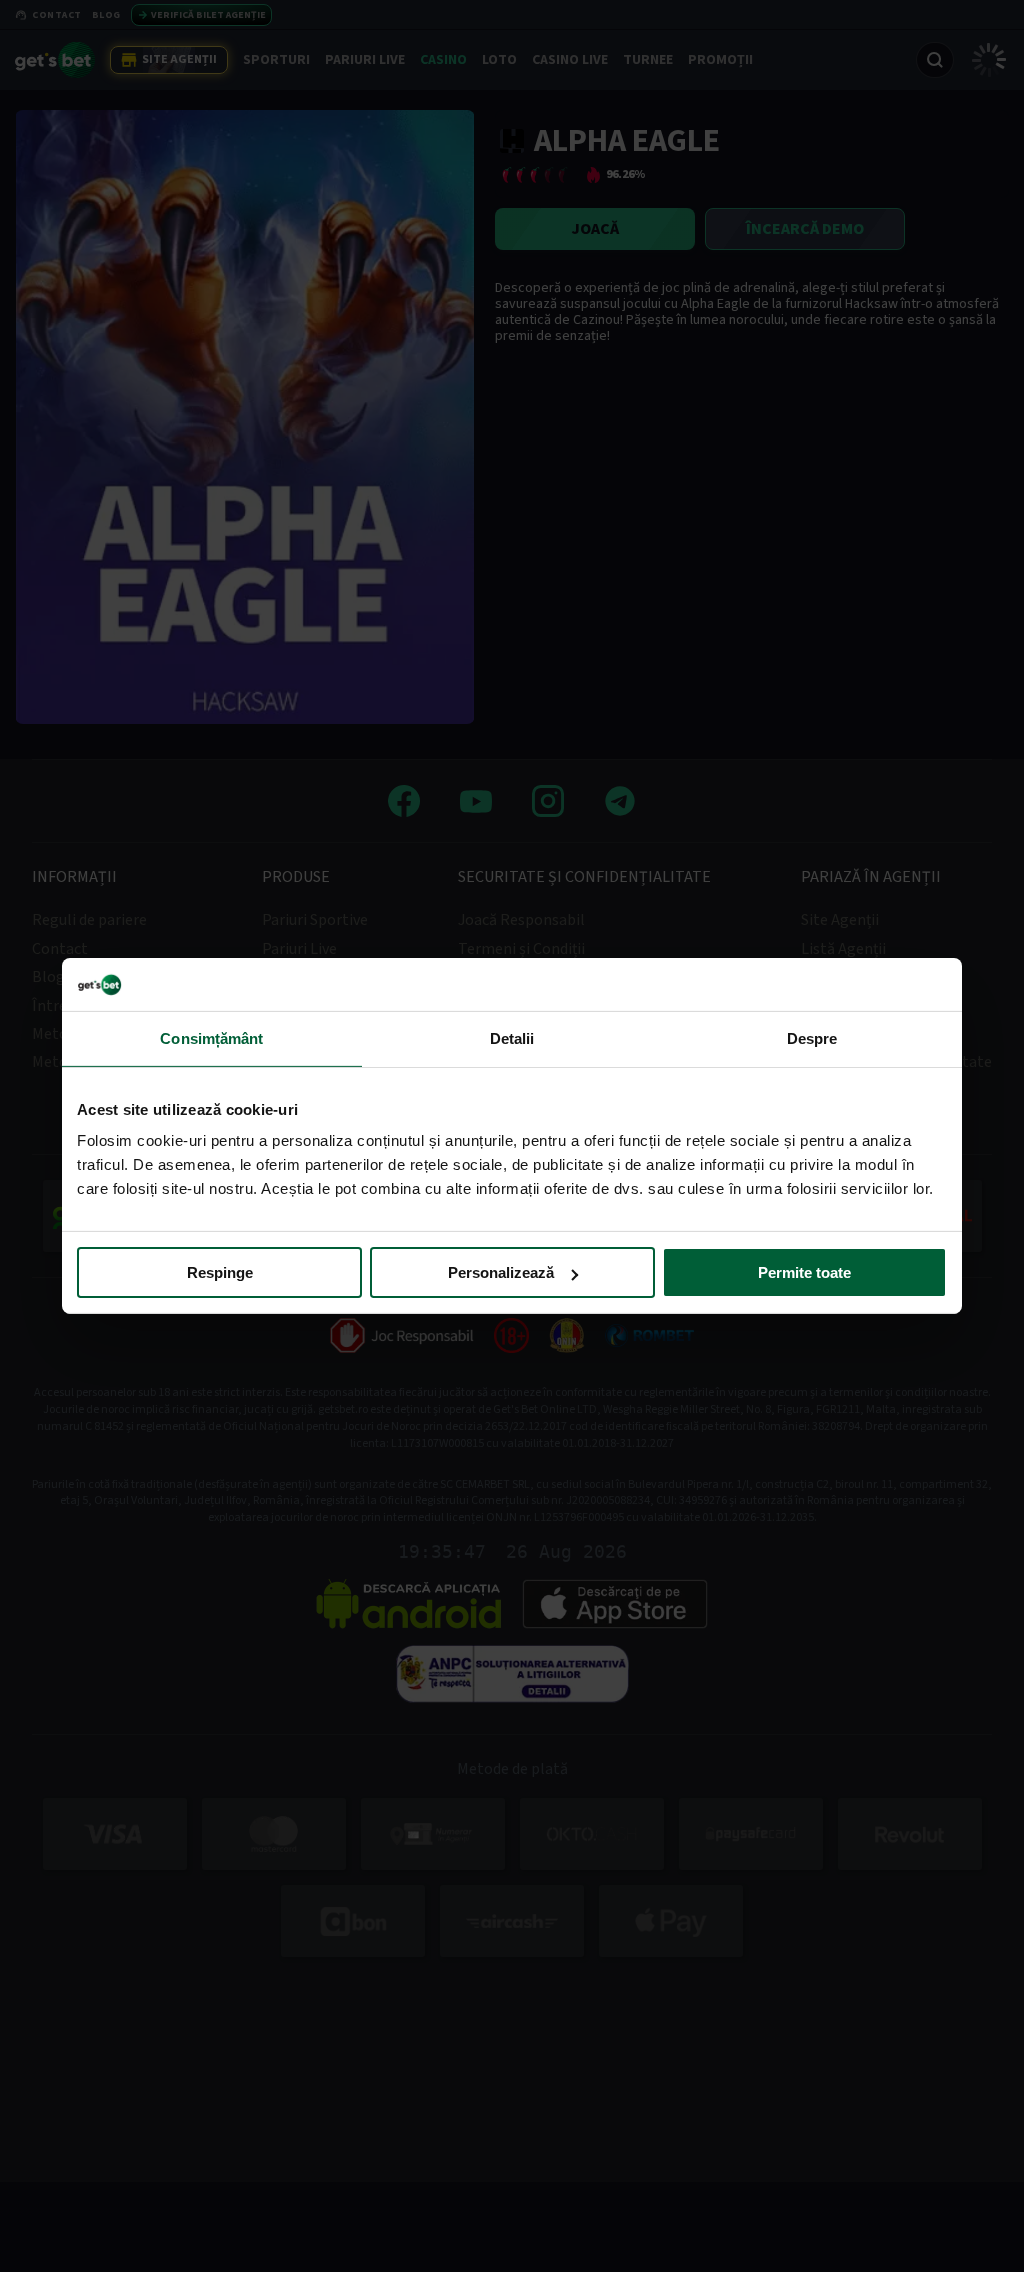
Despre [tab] (812, 1037)
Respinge (220, 1272)
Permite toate (804, 1272)
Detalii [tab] (512, 1037)
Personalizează (501, 1272)
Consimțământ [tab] (211, 1037)
